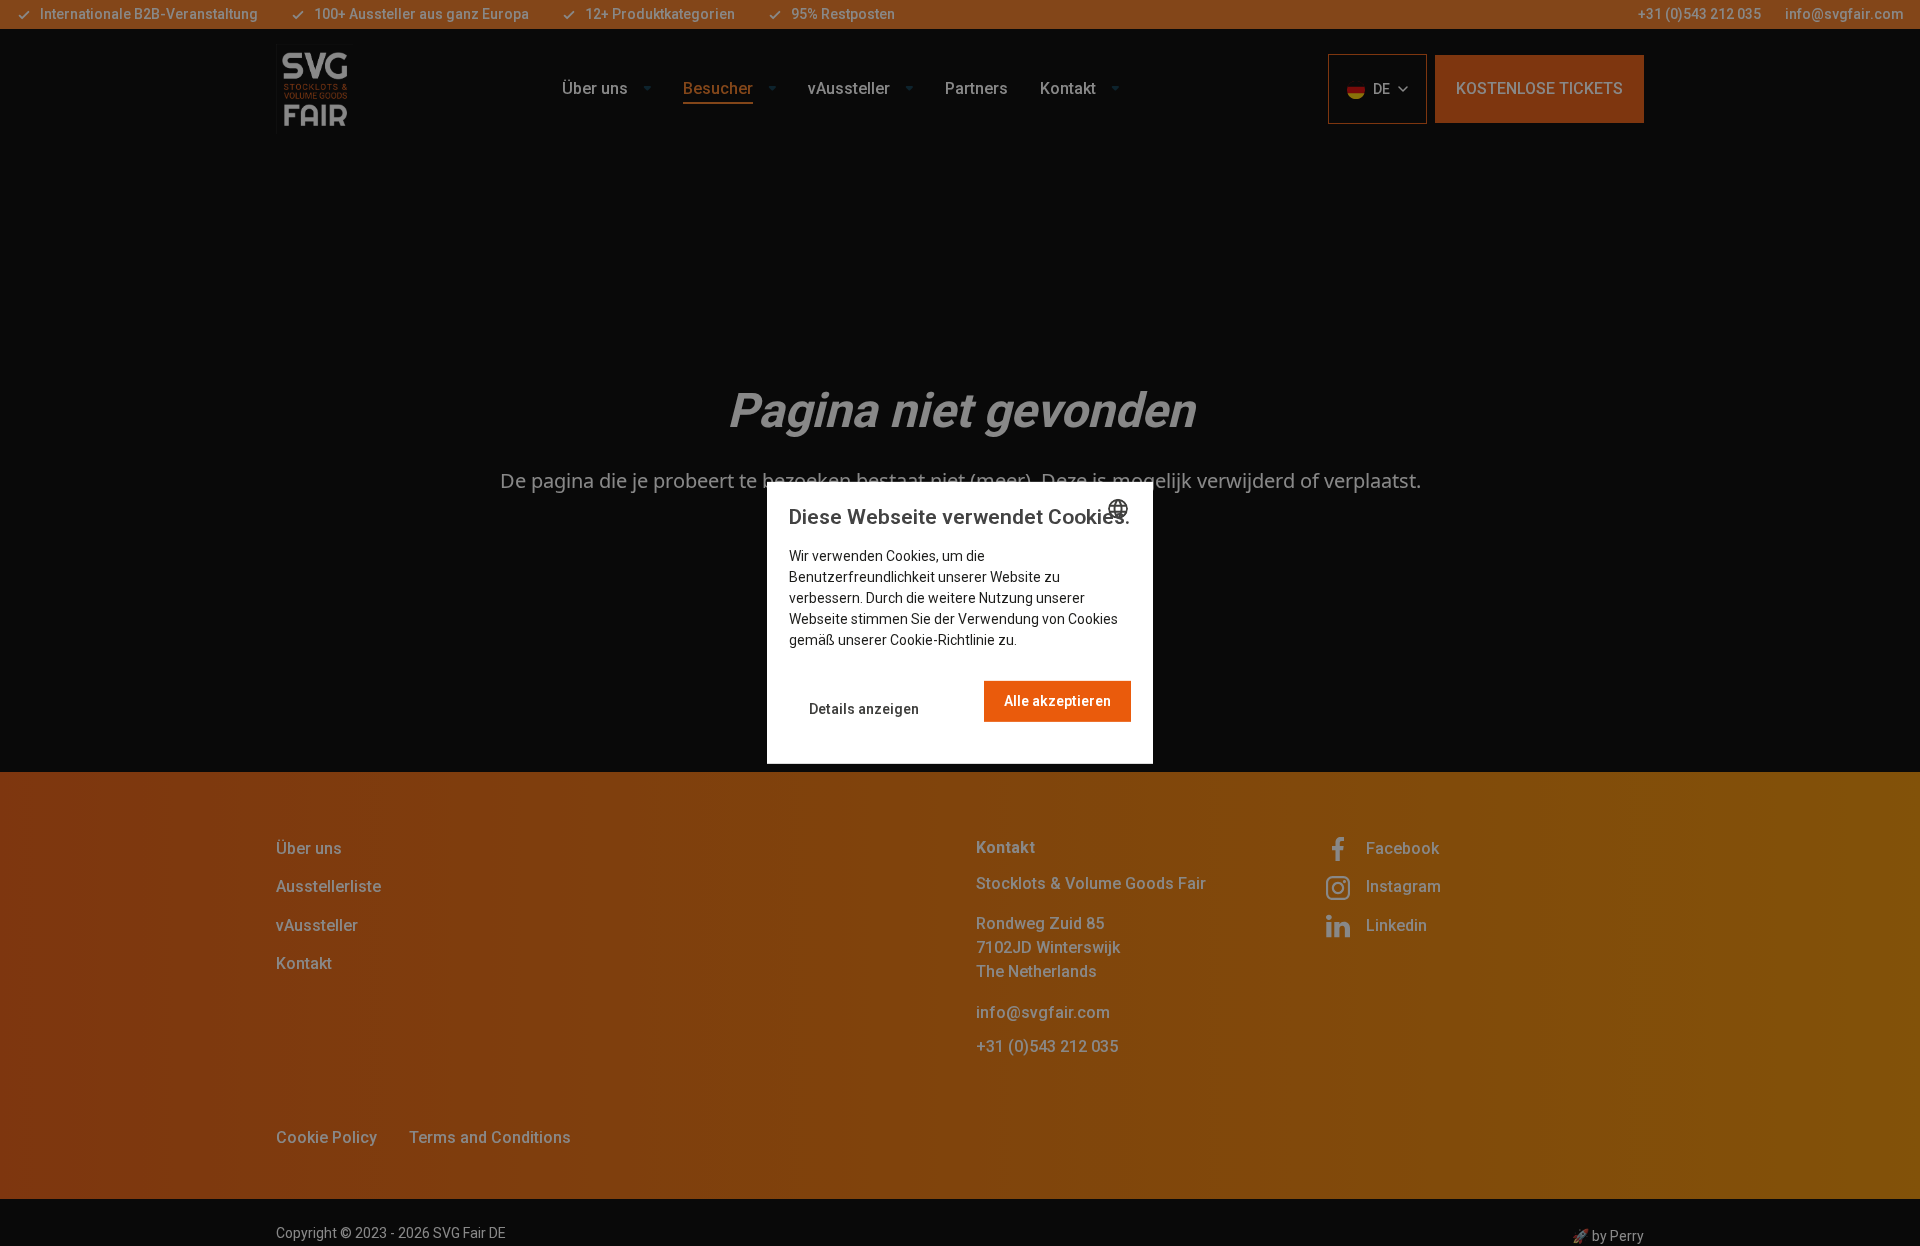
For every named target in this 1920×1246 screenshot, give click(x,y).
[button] (864, 709)
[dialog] (960, 623)
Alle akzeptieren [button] (1057, 701)
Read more (1055, 640)
